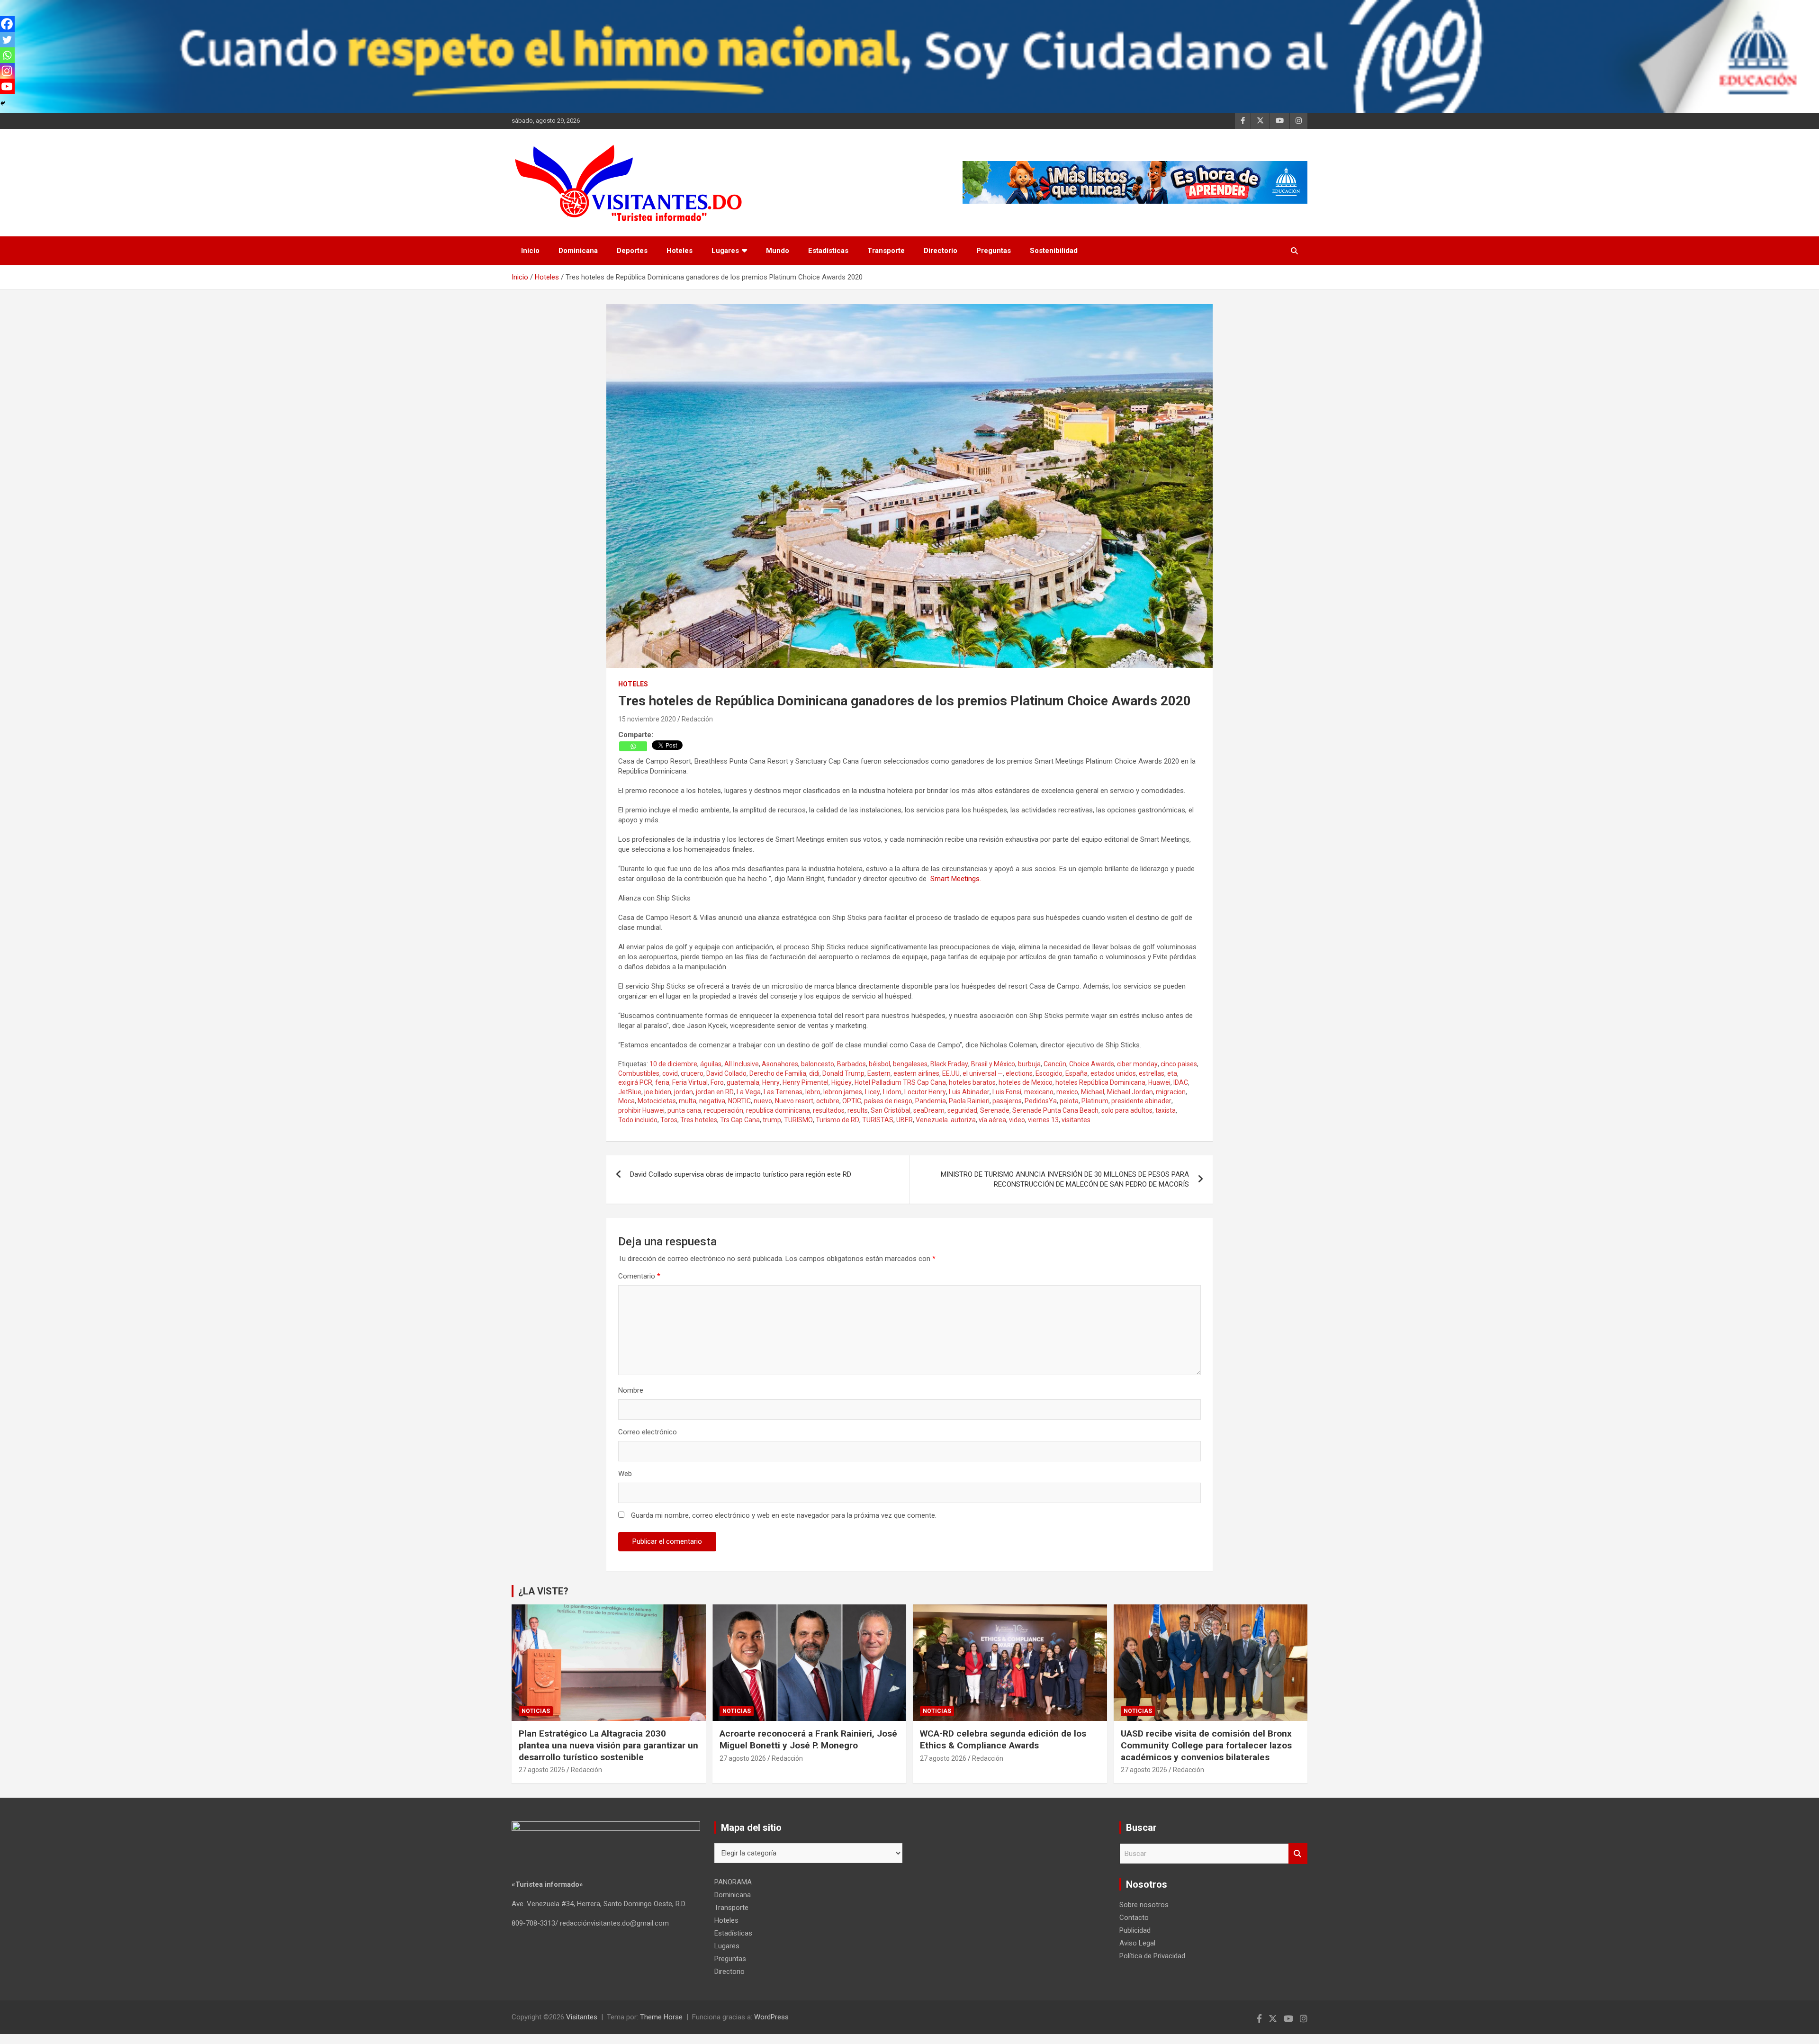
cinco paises (1179, 1064)
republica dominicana (778, 1110)
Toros (669, 1120)
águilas (711, 1064)
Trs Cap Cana (740, 1120)
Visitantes (582, 2017)
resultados (829, 1110)
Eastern (879, 1073)
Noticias (536, 1711)
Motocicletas (657, 1101)
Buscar (1298, 1854)
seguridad (962, 1110)
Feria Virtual (690, 1082)
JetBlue (630, 1092)
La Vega (749, 1092)
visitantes (1076, 1120)
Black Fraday (949, 1064)
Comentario (639, 1276)
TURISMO (798, 1120)
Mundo (778, 251)
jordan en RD (715, 1092)
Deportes (632, 251)
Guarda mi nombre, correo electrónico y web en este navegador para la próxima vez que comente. (784, 1515)
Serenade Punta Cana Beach (1055, 1110)
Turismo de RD (837, 1120)
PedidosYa (1041, 1101)
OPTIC (852, 1101)
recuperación (724, 1110)
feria (662, 1082)
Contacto (1134, 1918)
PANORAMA (733, 1882)
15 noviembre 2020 (647, 719)
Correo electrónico (648, 1432)
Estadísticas (828, 251)
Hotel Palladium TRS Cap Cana (900, 1082)
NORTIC (739, 1101)
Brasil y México (993, 1064)
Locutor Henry (925, 1092)
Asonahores (780, 1064)
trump (772, 1120)
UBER (905, 1120)
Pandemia (931, 1101)
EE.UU (951, 1073)
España (1076, 1073)
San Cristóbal (891, 1110)
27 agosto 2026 (542, 1770)
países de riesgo (888, 1101)
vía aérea (992, 1120)
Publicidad (1135, 1930)
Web (625, 1474)
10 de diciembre (673, 1064)
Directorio (941, 251)
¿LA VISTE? (543, 1591)
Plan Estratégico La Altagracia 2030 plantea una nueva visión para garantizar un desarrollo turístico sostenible (608, 1745)
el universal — (983, 1073)
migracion (1171, 1092)
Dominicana (578, 251)
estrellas (1152, 1073)
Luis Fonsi (1007, 1092)
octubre (828, 1101)
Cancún (1055, 1064)
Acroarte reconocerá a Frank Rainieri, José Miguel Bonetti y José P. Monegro (808, 1739)
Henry (771, 1082)
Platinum (1095, 1101)
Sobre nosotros (1144, 1905)
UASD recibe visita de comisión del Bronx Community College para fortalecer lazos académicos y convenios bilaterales (1206, 1745)
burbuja (1029, 1064)
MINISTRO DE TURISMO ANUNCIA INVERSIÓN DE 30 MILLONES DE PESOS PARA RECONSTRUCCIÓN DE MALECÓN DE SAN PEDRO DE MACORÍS (1065, 1179)
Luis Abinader (969, 1092)
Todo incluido (638, 1120)
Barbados (851, 1064)
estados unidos (1113, 1073)
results (858, 1110)
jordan (684, 1092)
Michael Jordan (1130, 1092)
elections (1019, 1073)
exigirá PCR (635, 1082)
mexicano (1039, 1092)
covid (670, 1073)
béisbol (879, 1064)
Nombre (631, 1390)
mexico (1067, 1092)
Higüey (842, 1082)
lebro (813, 1092)
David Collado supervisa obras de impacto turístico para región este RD (741, 1174)
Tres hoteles (699, 1120)
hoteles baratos (972, 1082)
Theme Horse (661, 2017)
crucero (692, 1073)
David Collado (726, 1073)
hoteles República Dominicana (1100, 1082)
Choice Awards (1092, 1064)
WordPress (771, 2017)
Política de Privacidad (1152, 1956)
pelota (1069, 1101)
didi (814, 1073)
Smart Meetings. (956, 879)
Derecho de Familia (778, 1073)
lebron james (843, 1092)
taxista (1166, 1110)
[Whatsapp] (633, 746)
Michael (1093, 1092)
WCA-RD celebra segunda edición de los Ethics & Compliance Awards (1003, 1739)
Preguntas (994, 251)
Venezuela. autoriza (946, 1120)
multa (688, 1101)
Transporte (886, 251)
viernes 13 (1043, 1120)
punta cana (684, 1110)
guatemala (743, 1082)
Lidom (892, 1092)
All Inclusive (742, 1064)
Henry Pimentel (806, 1082)
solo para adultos (1127, 1110)
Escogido (1049, 1073)
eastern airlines (916, 1073)
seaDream (929, 1110)
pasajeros (1007, 1101)
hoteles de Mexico (1026, 1082)
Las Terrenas (783, 1092)
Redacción (697, 719)
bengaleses (910, 1064)
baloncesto (818, 1064)
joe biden (658, 1092)
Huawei (1159, 1082)
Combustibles (639, 1073)
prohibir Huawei (641, 1110)
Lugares (725, 251)
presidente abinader (1141, 1101)
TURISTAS (878, 1120)
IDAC (1181, 1082)
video (1017, 1120)
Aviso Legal (1137, 1943)
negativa (712, 1101)
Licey (873, 1092)
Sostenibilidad (1054, 251)
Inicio (530, 251)
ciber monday (1137, 1064)
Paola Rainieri (969, 1101)
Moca (626, 1101)
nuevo (763, 1101)
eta (1172, 1073)
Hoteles (680, 251)
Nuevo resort (794, 1101)
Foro (717, 1082)
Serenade (995, 1110)
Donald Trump (843, 1073)
